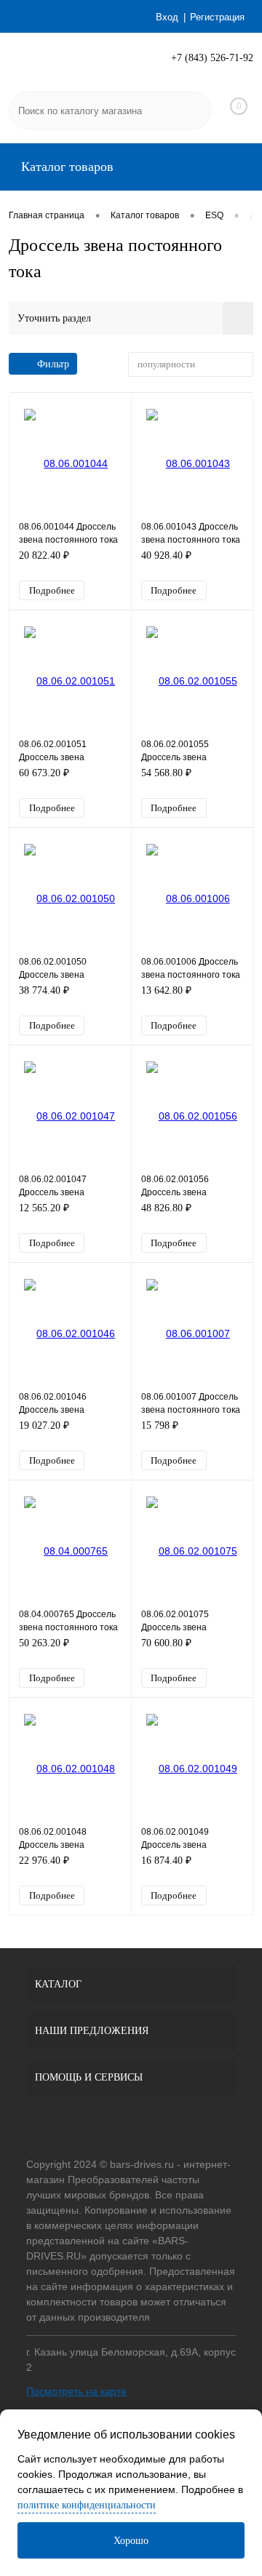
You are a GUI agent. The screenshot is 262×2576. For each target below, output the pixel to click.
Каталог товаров (65, 167)
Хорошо (131, 2541)
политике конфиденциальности (87, 2505)
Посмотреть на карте (76, 2391)
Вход (167, 17)
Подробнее (52, 590)
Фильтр (53, 364)
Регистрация (217, 17)
